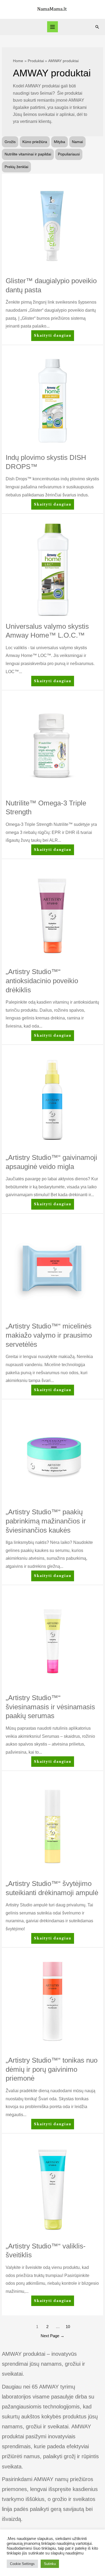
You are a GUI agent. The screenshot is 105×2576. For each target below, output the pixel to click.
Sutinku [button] (50, 2564)
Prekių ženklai (16, 167)
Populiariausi (69, 154)
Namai (77, 142)
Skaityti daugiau (52, 337)
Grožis (10, 142)
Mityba (59, 142)
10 (68, 2327)
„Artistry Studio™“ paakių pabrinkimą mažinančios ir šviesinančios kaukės (46, 1521)
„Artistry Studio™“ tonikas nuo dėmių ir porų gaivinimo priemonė (52, 2069)
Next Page (52, 2336)
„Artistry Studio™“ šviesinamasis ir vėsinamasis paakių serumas (50, 1707)
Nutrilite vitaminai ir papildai (28, 154)
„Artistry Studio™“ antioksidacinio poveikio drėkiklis (42, 981)
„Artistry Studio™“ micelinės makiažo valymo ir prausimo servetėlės (49, 1335)
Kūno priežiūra (35, 142)
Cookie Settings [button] (22, 2564)
